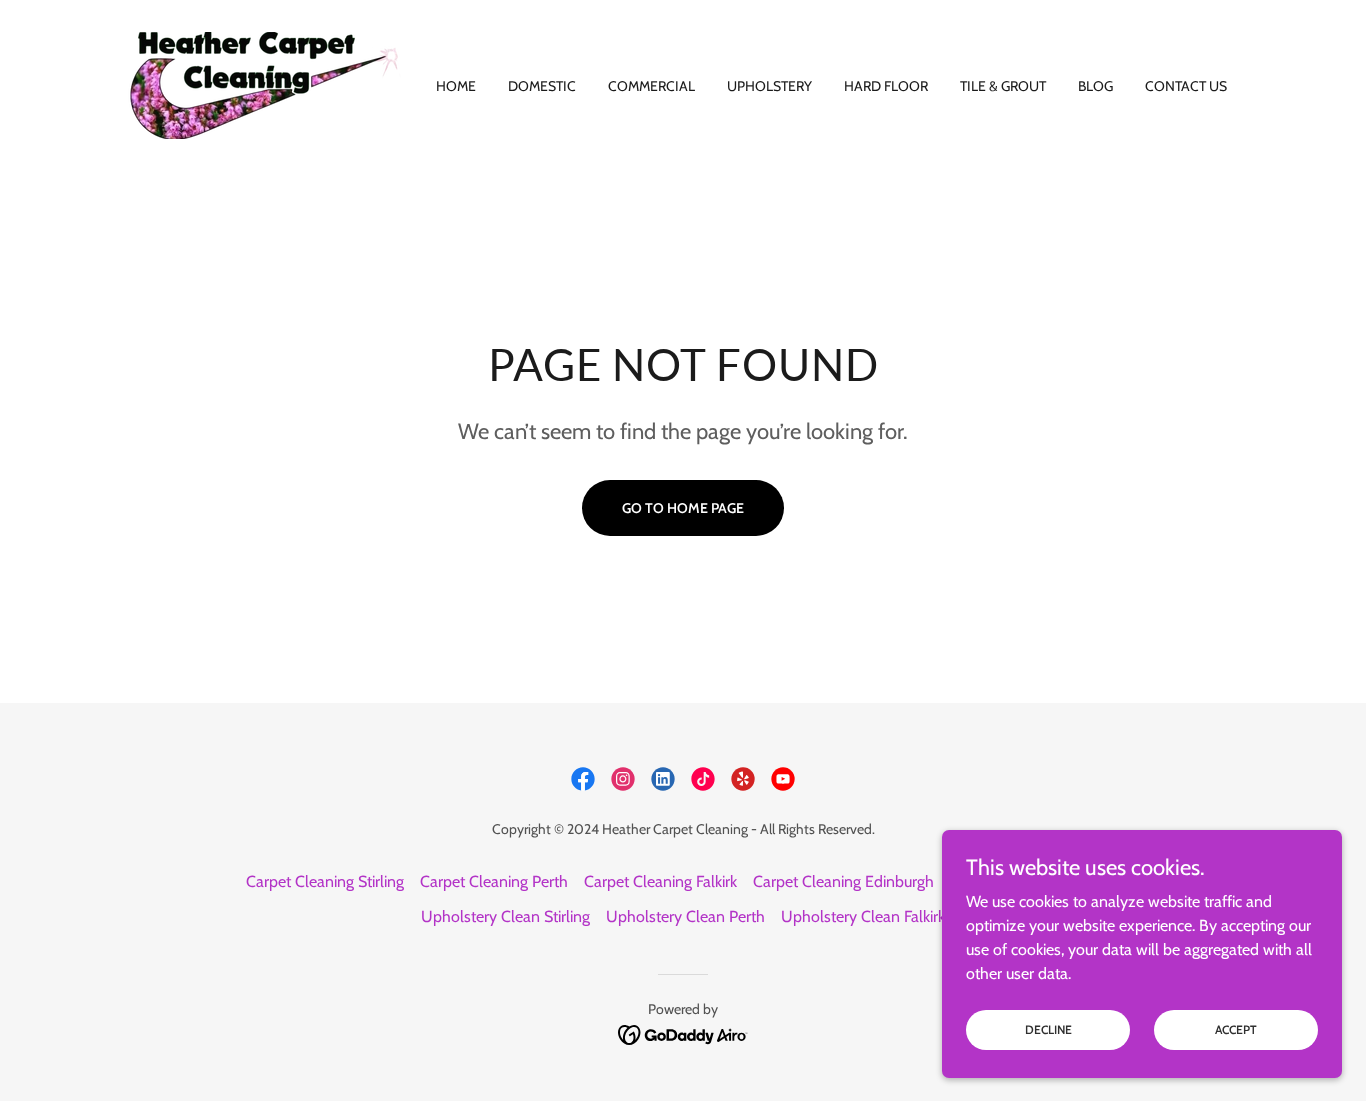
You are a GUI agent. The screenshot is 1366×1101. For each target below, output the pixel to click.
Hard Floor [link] (886, 86)
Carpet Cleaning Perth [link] (494, 881)
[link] (265, 83)
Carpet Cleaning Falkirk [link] (660, 881)
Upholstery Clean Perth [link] (685, 916)
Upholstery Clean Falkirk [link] (863, 916)
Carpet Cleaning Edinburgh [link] (843, 881)
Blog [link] (1095, 86)
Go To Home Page (683, 508)
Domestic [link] (542, 86)
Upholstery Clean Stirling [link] (505, 916)
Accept (1236, 1029)
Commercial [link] (651, 86)
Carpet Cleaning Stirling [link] (325, 881)
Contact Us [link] (1186, 86)
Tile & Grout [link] (1003, 86)
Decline (1048, 1029)
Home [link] (456, 86)
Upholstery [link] (769, 86)
